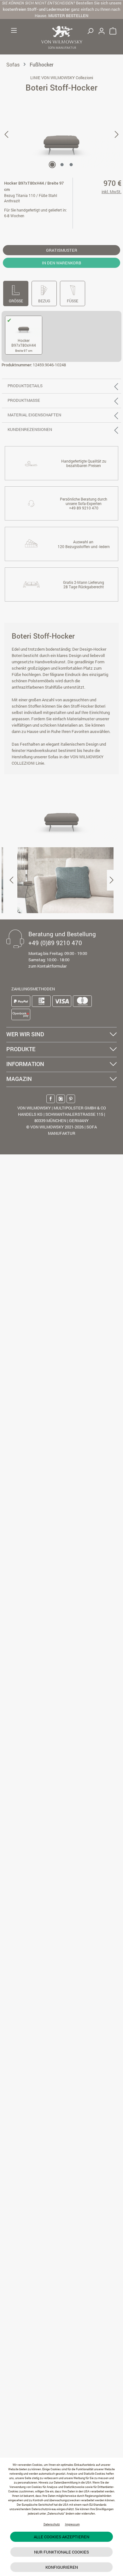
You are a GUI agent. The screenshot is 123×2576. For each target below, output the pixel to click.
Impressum (72, 2524)
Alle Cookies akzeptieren (61, 2537)
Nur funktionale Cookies (61, 2552)
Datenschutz (52, 2524)
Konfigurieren (62, 2567)
